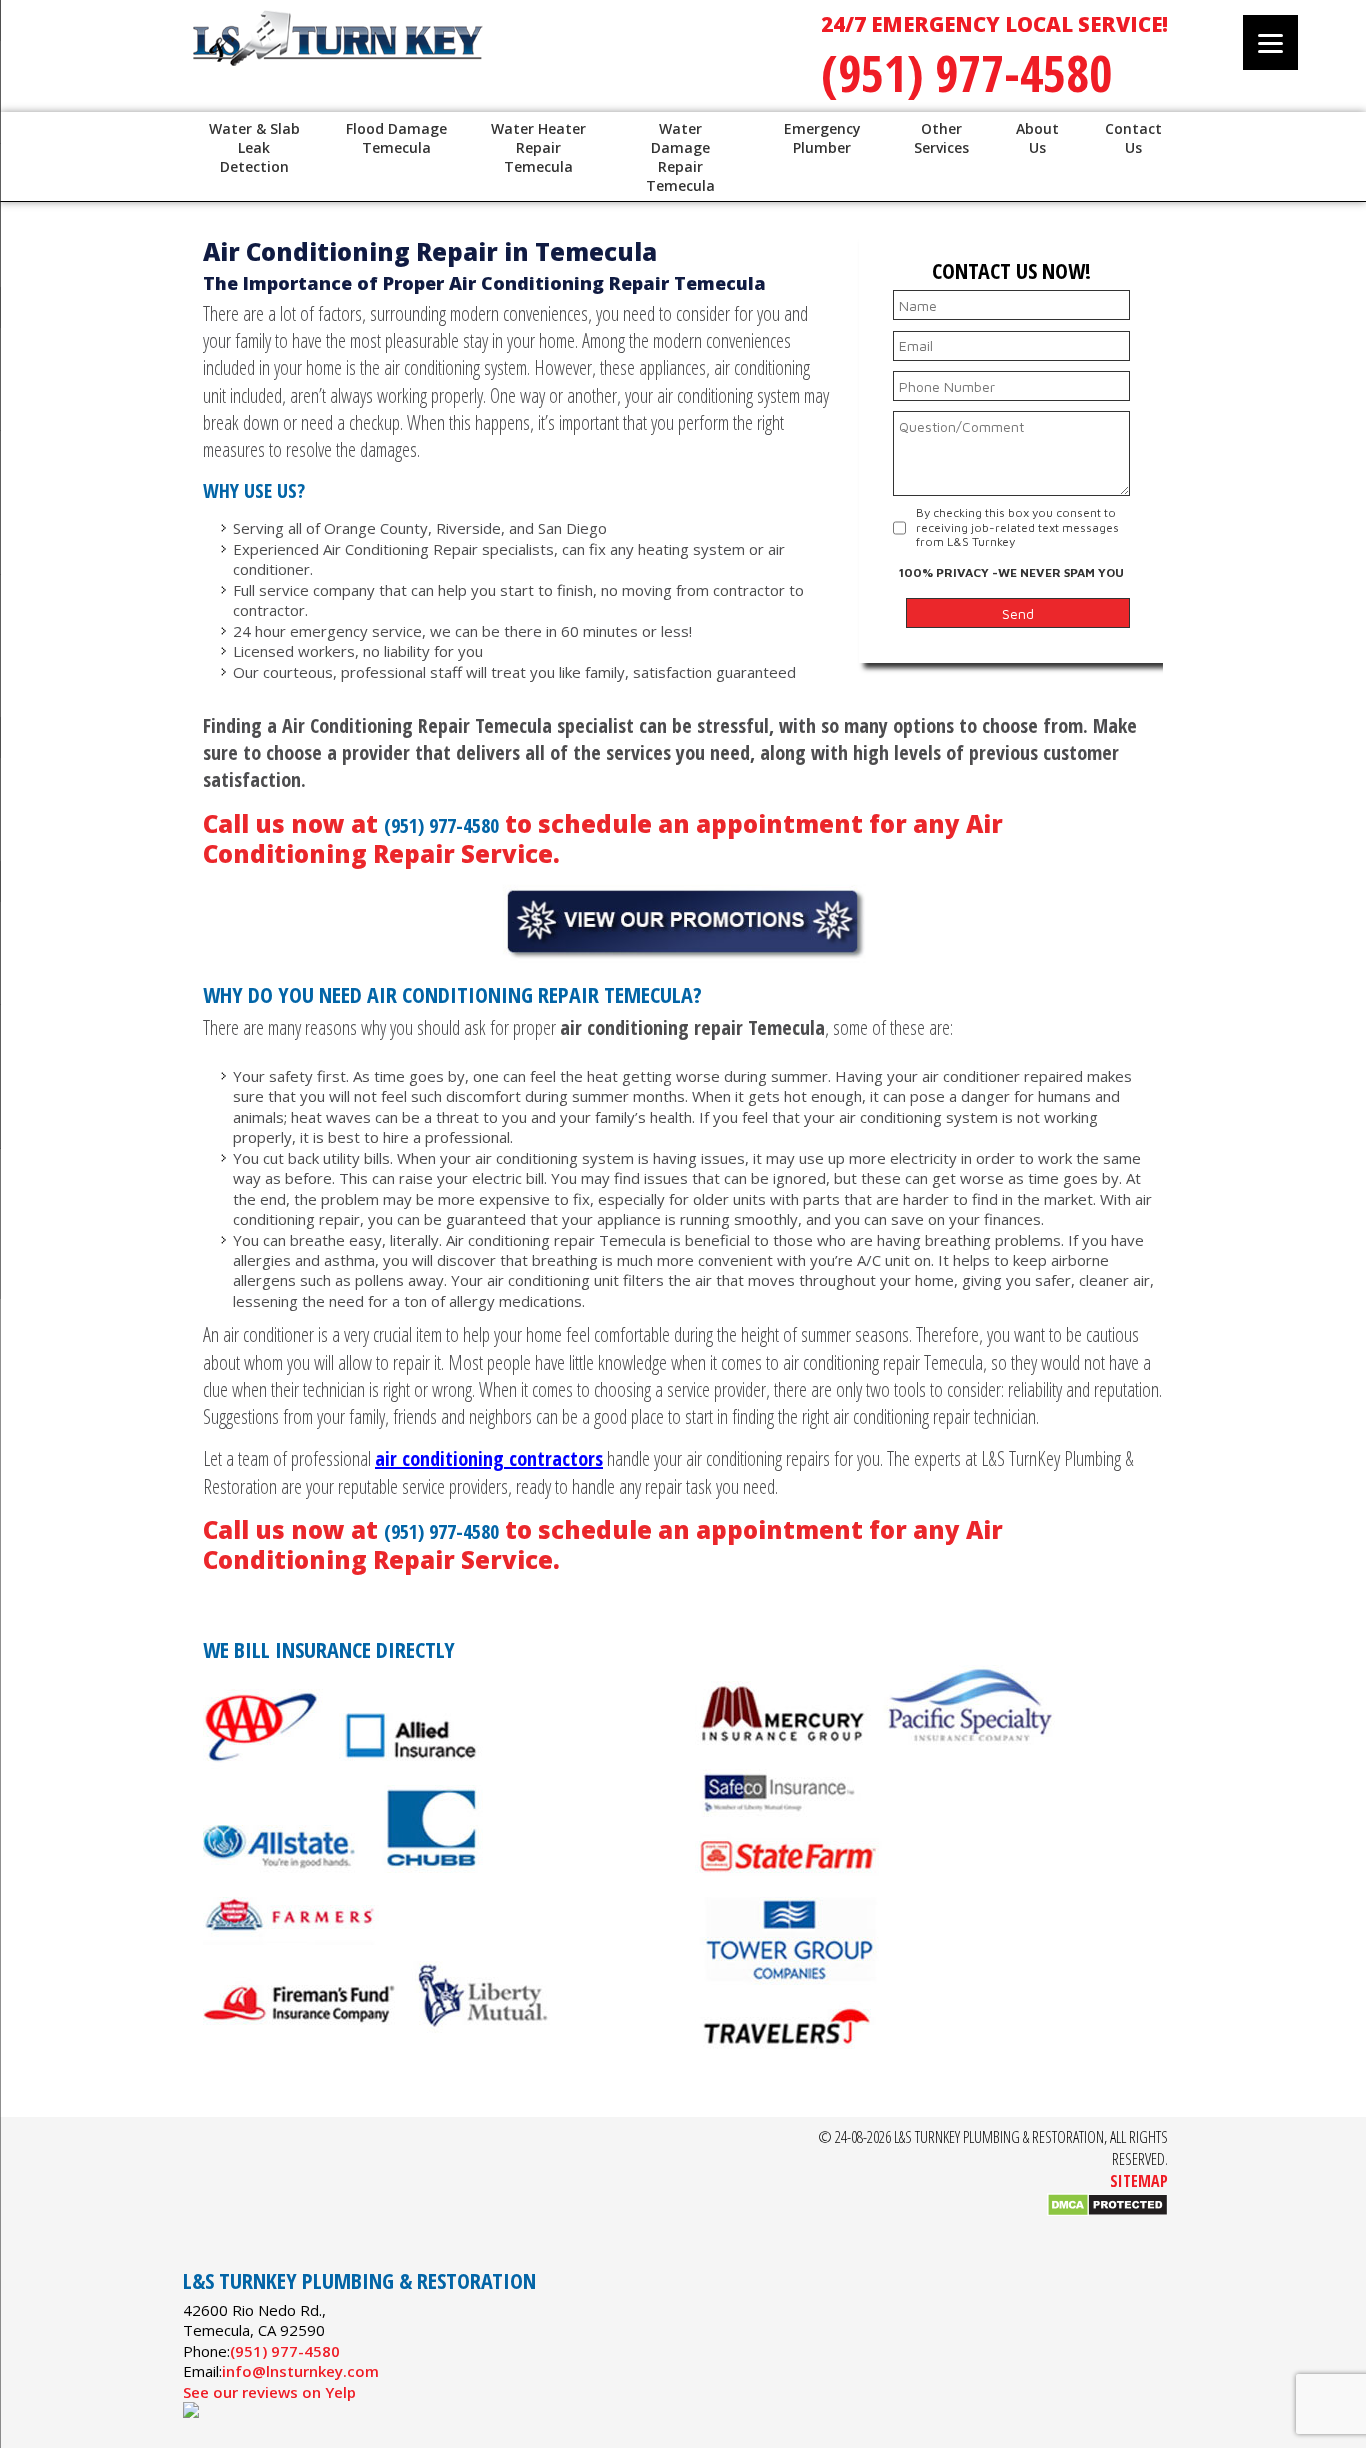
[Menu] (1270, 42)
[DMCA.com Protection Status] (1107, 2211)
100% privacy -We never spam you (1011, 572)
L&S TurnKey (443, 60)
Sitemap (1139, 2181)
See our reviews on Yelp (269, 2392)
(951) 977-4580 (966, 73)
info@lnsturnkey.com (300, 2371)
